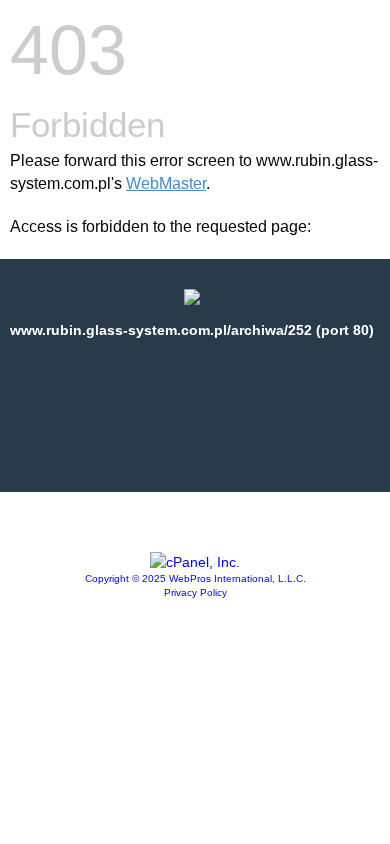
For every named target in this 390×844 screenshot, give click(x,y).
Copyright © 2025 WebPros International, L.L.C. (195, 578)
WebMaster (166, 183)
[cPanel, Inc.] (195, 562)
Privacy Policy (195, 592)
